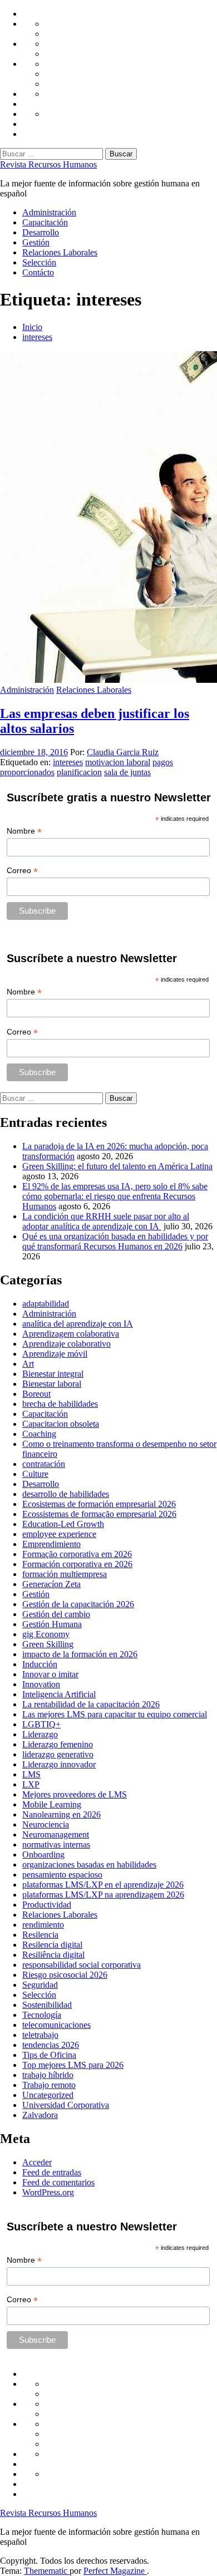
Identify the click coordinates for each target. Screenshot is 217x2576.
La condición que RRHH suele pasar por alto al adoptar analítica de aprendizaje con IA (106, 1221)
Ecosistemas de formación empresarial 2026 (99, 1504)
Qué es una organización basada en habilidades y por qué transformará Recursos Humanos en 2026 (115, 1241)
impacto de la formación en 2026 (80, 1654)
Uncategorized (48, 2095)
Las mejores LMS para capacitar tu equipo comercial (115, 1714)
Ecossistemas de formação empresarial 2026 (99, 1514)
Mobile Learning (52, 1804)
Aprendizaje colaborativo (66, 1344)
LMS (31, 1774)
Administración (49, 212)
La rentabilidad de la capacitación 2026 (91, 1704)
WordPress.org (48, 2192)
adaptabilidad (46, 1304)
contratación (44, 1464)
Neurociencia (46, 1824)
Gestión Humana (52, 1624)
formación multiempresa (65, 1574)
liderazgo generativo (58, 1754)
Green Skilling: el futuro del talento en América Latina (117, 1166)
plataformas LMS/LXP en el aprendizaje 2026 (103, 1885)
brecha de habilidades (60, 1404)
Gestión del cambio (56, 1614)
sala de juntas (127, 772)
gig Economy (46, 1634)
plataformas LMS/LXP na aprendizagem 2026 (103, 1895)
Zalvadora (40, 2115)
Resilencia (40, 1935)
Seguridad (40, 1985)
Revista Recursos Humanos (48, 164)
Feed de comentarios (58, 2182)
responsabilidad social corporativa (82, 1965)
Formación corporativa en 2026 (77, 1564)
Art (28, 1364)
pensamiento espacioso (62, 1875)
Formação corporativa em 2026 (77, 1554)
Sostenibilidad (47, 2005)
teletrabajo (40, 2035)
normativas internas (56, 1844)
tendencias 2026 (51, 2045)
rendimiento (43, 1925)
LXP (31, 1784)
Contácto (38, 272)
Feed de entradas (52, 2172)
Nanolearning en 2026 (61, 1814)
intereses (68, 762)
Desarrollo (41, 232)
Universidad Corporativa (66, 2105)
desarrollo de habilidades (66, 1494)
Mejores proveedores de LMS (75, 1794)
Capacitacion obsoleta (61, 1424)
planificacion (79, 772)
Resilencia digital (52, 1945)
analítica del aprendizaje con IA (78, 1324)
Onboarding (43, 1855)
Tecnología (42, 2015)
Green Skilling (48, 1644)
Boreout (36, 1394)
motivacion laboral (118, 762)
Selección (39, 262)
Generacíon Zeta (51, 1584)
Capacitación (45, 222)
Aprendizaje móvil (55, 1354)
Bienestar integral (53, 1374)
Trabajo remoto (49, 2085)
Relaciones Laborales (60, 252)
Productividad (47, 1905)
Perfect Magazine (115, 2571)
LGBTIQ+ (41, 1724)
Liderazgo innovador (59, 1764)
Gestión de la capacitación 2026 (78, 1604)
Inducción (40, 1664)
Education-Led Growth (63, 1524)
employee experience (59, 1534)
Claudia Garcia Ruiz (123, 752)
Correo (22, 871)
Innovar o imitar (50, 1674)
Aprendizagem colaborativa (71, 1334)
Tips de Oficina (49, 2055)
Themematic (47, 2571)
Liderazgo (40, 1734)
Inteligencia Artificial (59, 1694)
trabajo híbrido (48, 2075)
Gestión (36, 242)
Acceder (37, 2162)
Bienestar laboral (52, 1384)
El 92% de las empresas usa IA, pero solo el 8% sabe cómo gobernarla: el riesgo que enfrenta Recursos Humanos (115, 1196)
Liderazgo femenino (58, 1744)
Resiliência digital (53, 1955)
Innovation (41, 1684)
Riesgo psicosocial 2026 (65, 1975)
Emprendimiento (51, 1544)
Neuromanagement (56, 1834)
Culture (35, 1474)
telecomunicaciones (56, 2025)
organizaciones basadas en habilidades (89, 1865)
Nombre (24, 831)
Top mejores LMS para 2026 (73, 2065)
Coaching (39, 1434)
